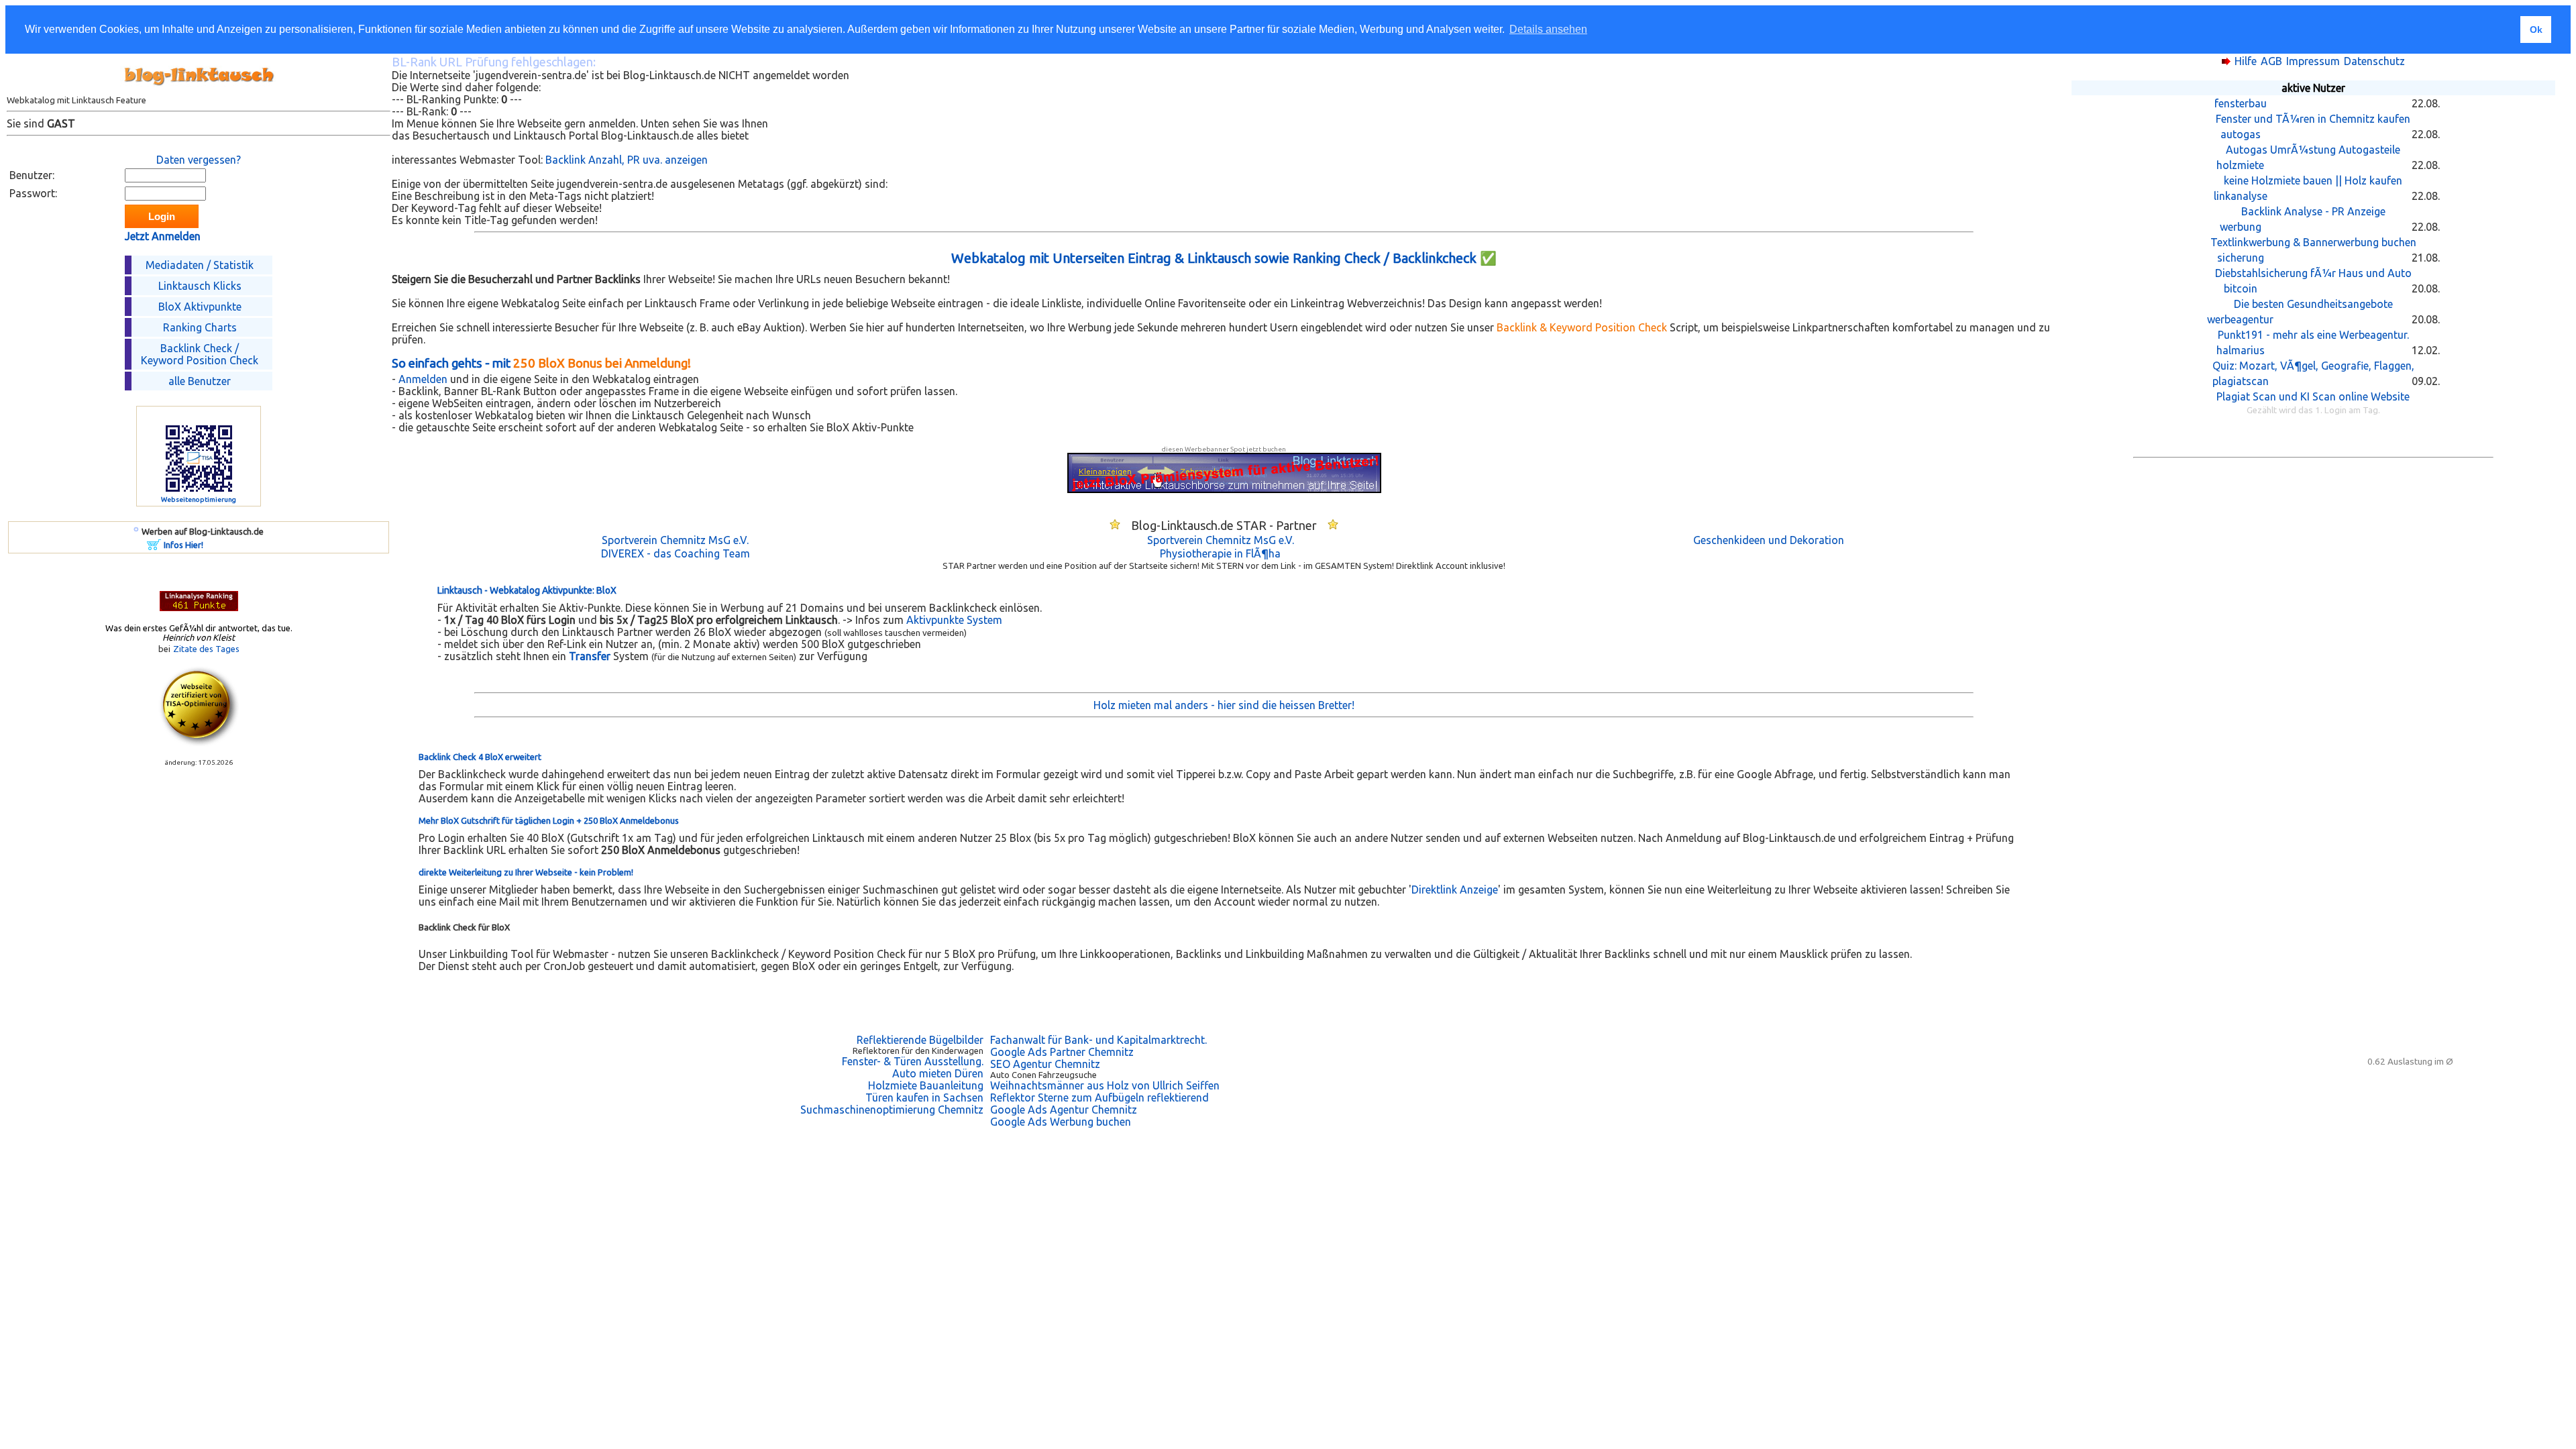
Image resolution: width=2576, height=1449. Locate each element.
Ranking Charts (200, 327)
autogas (2241, 134)
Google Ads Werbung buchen (1061, 1122)
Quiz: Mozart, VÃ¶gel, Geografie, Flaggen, (2313, 366)
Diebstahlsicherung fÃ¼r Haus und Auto (2313, 273)
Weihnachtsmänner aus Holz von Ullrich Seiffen (1105, 1085)
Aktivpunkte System (954, 620)
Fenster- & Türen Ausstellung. (913, 1061)
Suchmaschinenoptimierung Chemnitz (892, 1110)
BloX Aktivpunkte (200, 307)
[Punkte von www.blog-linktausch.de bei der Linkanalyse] (199, 607)
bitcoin (2241, 288)
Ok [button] (2536, 30)
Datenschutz (2374, 61)
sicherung (2241, 258)
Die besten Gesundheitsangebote (2313, 304)
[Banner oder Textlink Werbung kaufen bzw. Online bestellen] (154, 546)
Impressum (2313, 61)
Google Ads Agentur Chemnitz (1064, 1110)
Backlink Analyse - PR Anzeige (2313, 211)
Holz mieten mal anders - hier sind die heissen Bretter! (1224, 705)
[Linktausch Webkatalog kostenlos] (199, 91)
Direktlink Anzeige (1455, 890)
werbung (2241, 227)
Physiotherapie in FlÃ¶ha (1220, 553)
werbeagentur (2240, 319)
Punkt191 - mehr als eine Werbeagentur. (2313, 335)
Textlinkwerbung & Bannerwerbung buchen (2313, 242)
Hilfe (2246, 61)
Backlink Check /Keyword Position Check (200, 354)
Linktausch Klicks (200, 286)
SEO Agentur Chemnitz (1045, 1064)
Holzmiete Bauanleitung (926, 1085)
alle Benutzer (200, 381)
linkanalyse (2241, 196)
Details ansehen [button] (1548, 29)
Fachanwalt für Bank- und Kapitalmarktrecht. (1098, 1040)
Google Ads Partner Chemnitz (1062, 1052)
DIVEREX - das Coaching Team (676, 553)
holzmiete (2240, 165)
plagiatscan (2241, 381)
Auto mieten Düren (938, 1073)
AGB (2271, 61)
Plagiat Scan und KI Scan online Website (2313, 396)
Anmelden (423, 379)
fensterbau (2241, 103)
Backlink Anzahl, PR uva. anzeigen (627, 160)
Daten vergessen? (199, 160)
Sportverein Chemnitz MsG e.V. (675, 540)
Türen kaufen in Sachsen (924, 1097)
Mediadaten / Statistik (200, 265)
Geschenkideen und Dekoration (1769, 540)
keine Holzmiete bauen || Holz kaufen (2313, 180)
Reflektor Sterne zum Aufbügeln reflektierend (1099, 1097)
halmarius (2241, 350)
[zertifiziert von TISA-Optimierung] (199, 743)
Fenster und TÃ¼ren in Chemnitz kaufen (2313, 119)
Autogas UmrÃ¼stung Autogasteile (2313, 150)
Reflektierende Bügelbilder (920, 1040)
